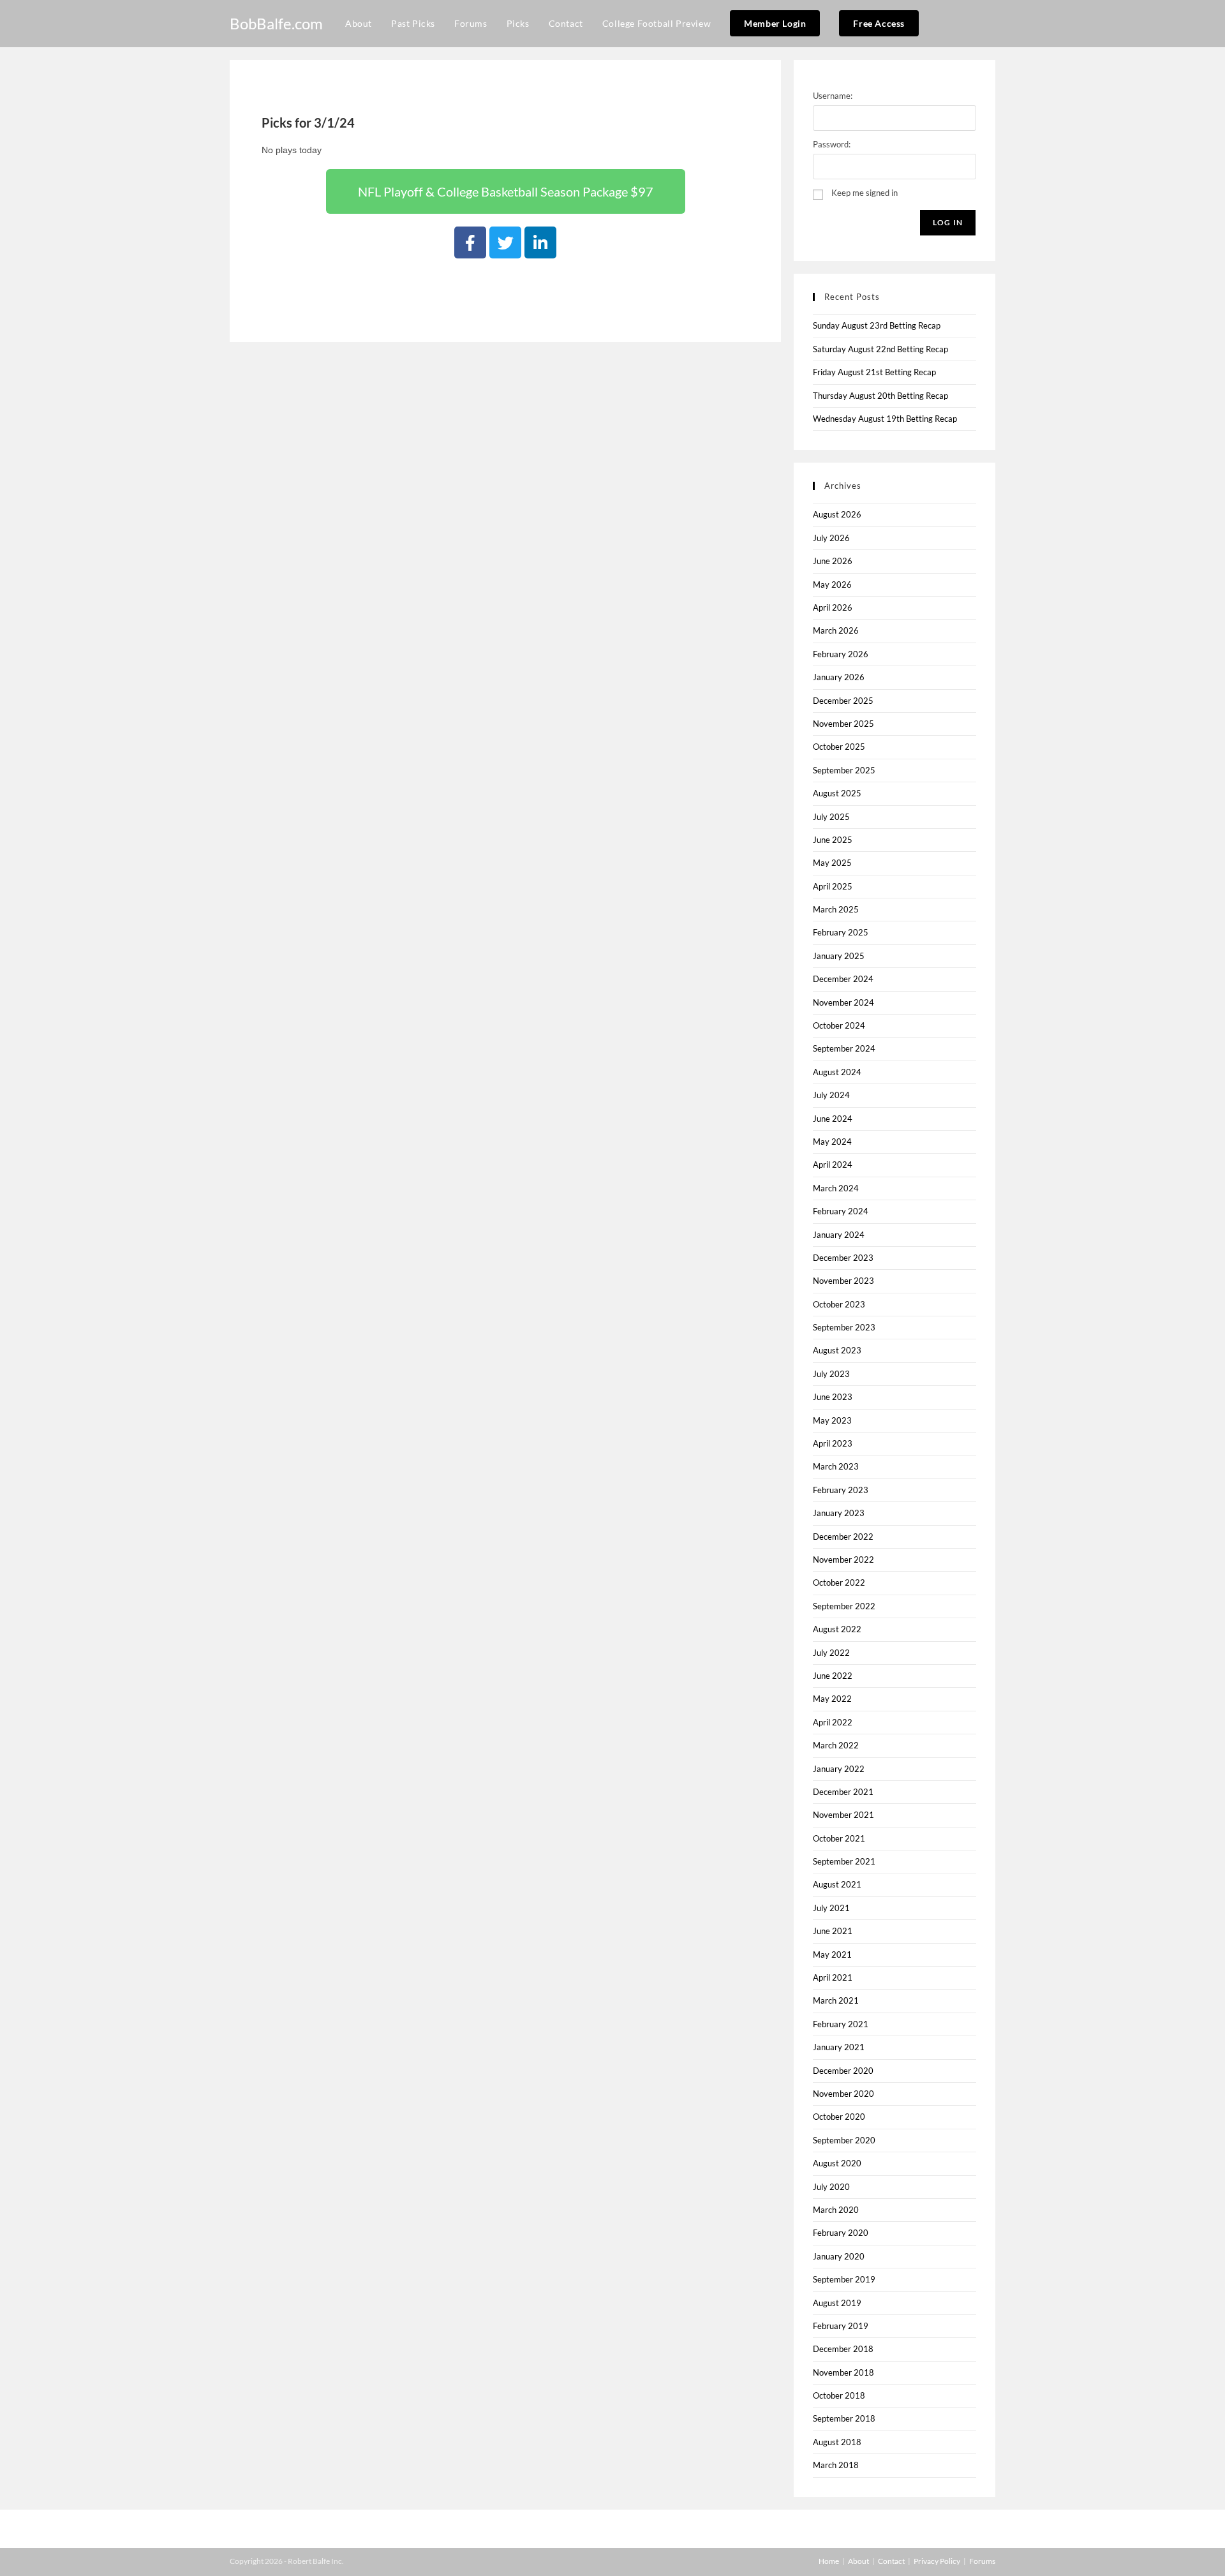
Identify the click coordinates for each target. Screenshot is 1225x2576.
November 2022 (843, 1560)
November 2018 (843, 2372)
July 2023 (831, 1374)
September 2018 (844, 2418)
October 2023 (839, 1304)
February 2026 (841, 654)
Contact (891, 2561)
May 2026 (832, 584)
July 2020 (831, 2187)
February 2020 (841, 2233)
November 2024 (843, 1002)
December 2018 (843, 2349)
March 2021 (836, 2000)
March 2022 (836, 1745)
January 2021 (839, 2047)
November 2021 (843, 1815)
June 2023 (833, 1397)
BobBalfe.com (276, 23)
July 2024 (831, 1095)
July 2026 (831, 538)
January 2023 (839, 1513)
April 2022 (833, 1722)
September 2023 (844, 1327)
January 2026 (839, 677)
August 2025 (837, 793)
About (858, 2561)
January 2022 (839, 1769)
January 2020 (839, 2256)
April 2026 (833, 607)
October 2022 (839, 1582)
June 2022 (833, 1676)
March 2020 (836, 2210)
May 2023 (832, 1420)
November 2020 (843, 2094)
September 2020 (844, 2140)
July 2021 (831, 1908)
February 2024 (841, 1211)
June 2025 (833, 840)
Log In (948, 222)
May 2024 (832, 1142)
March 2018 (836, 2465)
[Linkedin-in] (540, 242)
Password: (832, 144)
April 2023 (833, 1443)
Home (829, 2561)
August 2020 (837, 2163)
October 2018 (839, 2395)
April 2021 (833, 1977)
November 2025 (843, 724)
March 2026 (836, 630)
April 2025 (833, 886)
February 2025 (841, 932)
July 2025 (831, 817)
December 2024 (843, 979)
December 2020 (843, 2071)
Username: (833, 96)
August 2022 (837, 1629)
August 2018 (837, 2442)
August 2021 (837, 1884)
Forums (982, 2561)
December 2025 (843, 701)
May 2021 (832, 1954)
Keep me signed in (865, 193)
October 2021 (839, 1838)
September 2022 (844, 1606)
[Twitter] (505, 242)
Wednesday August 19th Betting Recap (885, 419)
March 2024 (836, 1188)
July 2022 (831, 1653)
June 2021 (833, 1931)
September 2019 (844, 2279)
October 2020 (839, 2117)
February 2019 (841, 2326)
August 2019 (837, 2303)
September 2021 (844, 1861)
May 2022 (832, 1699)
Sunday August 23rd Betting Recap (877, 325)
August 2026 (837, 514)
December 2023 (843, 1258)
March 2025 (836, 909)
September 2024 (844, 1048)
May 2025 (832, 863)
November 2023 (843, 1281)
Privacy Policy (937, 2561)
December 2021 (843, 1792)
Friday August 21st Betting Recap (874, 372)
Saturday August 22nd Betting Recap (880, 349)
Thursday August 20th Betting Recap (880, 396)
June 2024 (833, 1119)
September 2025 (844, 770)
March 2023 (836, 1466)
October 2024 (839, 1025)
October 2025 (839, 747)
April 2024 (833, 1165)
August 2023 (837, 1350)
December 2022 (843, 1537)
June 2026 (833, 561)
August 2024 (837, 1072)
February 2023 (841, 1490)
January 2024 (839, 1235)
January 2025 (839, 956)
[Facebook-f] (470, 242)
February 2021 (841, 2024)
